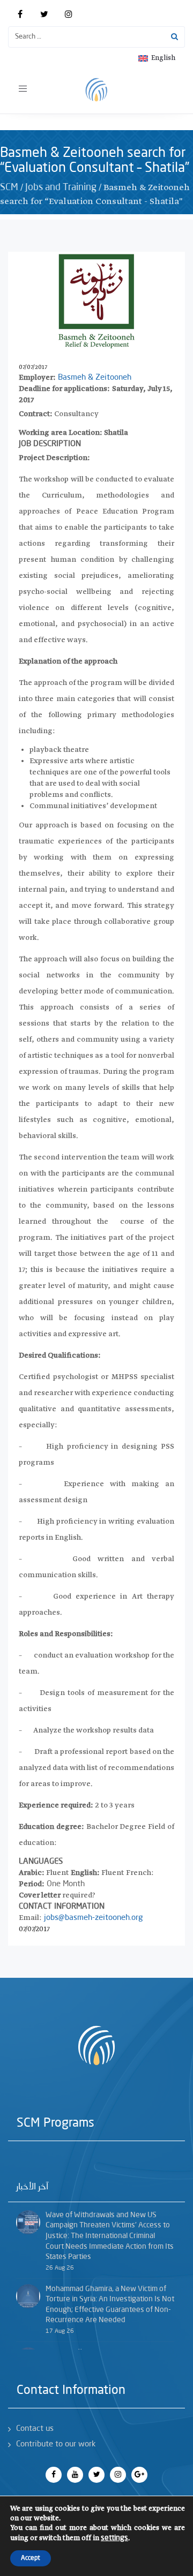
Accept (31, 2558)
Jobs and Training (61, 187)
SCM (9, 187)
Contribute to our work (56, 2445)
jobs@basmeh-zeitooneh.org (93, 1918)
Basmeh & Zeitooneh (95, 378)
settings (114, 2538)
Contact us (35, 2429)
